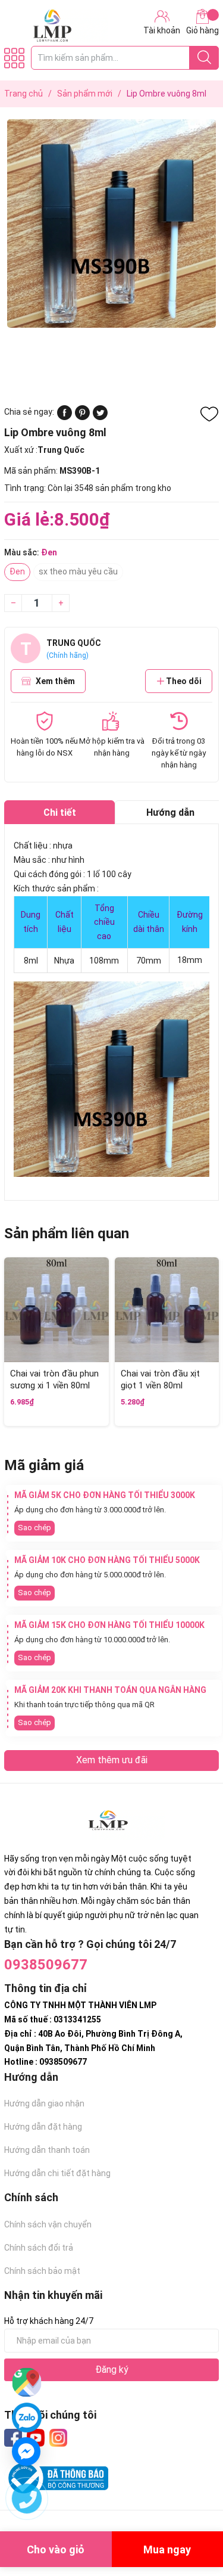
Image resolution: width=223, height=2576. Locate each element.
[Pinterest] (82, 417)
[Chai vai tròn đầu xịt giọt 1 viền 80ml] (167, 1310)
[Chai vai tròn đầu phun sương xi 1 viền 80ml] (56, 1310)
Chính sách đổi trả (39, 2248)
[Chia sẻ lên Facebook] (65, 417)
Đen (17, 571)
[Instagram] (58, 2438)
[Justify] (204, 58)
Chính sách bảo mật (42, 2271)
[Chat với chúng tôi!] (26, 2451)
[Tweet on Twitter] (100, 417)
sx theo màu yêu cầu (78, 571)
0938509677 (46, 1965)
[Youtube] (36, 2438)
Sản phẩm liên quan (67, 1233)
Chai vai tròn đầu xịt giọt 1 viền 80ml (160, 1379)
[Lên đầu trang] (190, 2519)
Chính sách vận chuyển (48, 2224)
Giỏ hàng (202, 30)
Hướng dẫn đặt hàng (43, 2127)
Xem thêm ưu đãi (112, 1760)
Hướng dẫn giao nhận (44, 2103)
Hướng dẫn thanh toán (47, 2150)
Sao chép (34, 1528)
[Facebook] (13, 2438)
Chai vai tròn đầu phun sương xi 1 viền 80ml (54, 1379)
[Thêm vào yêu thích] (209, 414)
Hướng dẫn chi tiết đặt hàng (57, 2173)
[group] (111, 223)
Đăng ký (112, 2370)
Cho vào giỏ (56, 2549)
